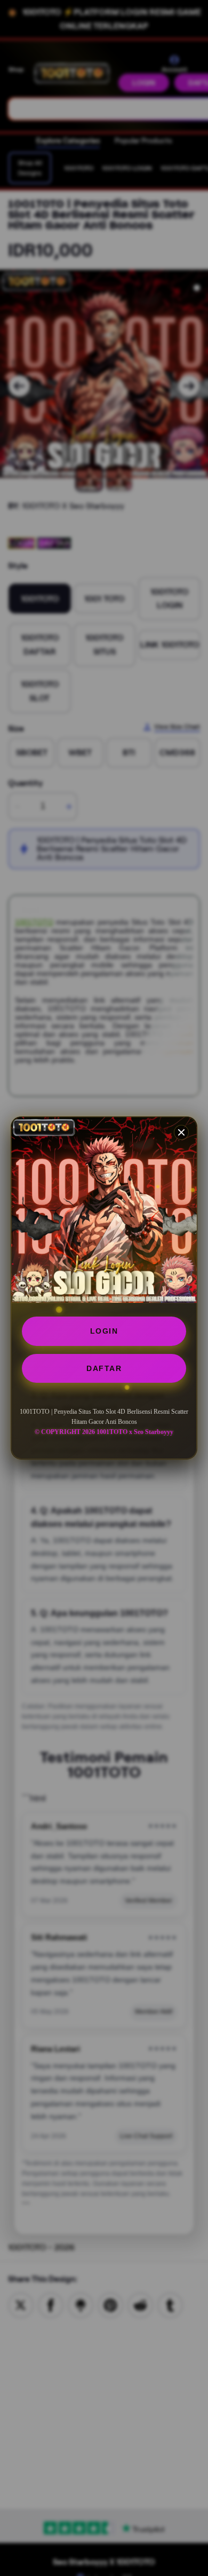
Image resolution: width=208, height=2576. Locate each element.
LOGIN (104, 1331)
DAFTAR (104, 1368)
